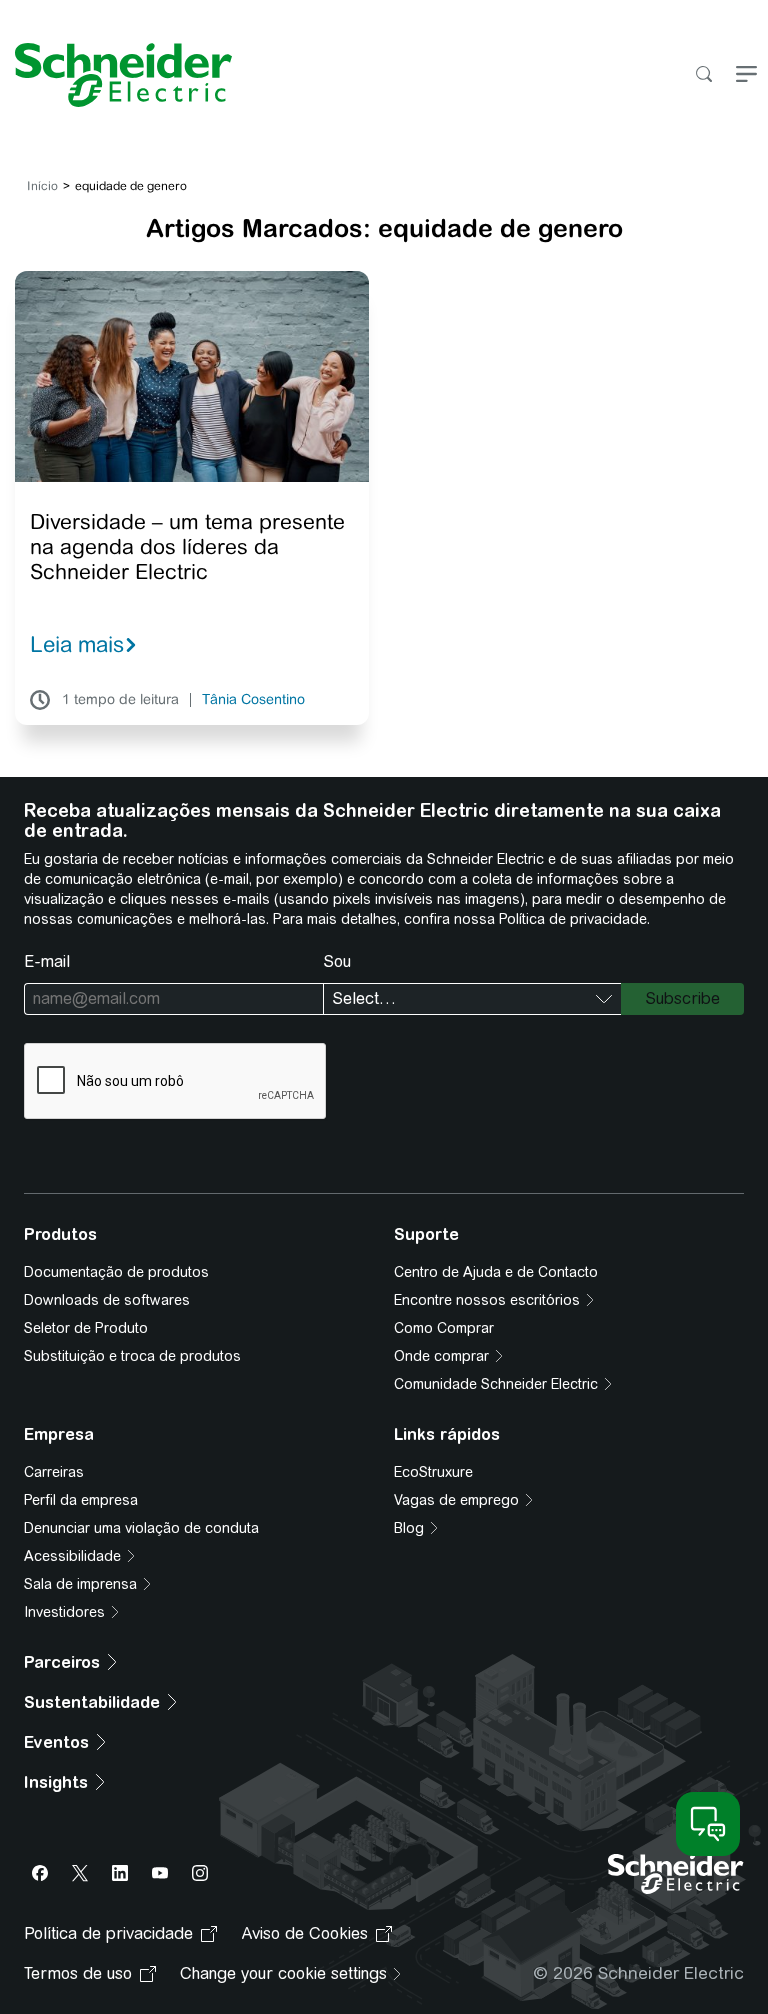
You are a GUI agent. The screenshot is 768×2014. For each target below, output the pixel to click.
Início (42, 186)
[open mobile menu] (746, 75)
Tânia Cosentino (253, 700)
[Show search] (703, 75)
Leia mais (77, 644)
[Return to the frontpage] (116, 75)
